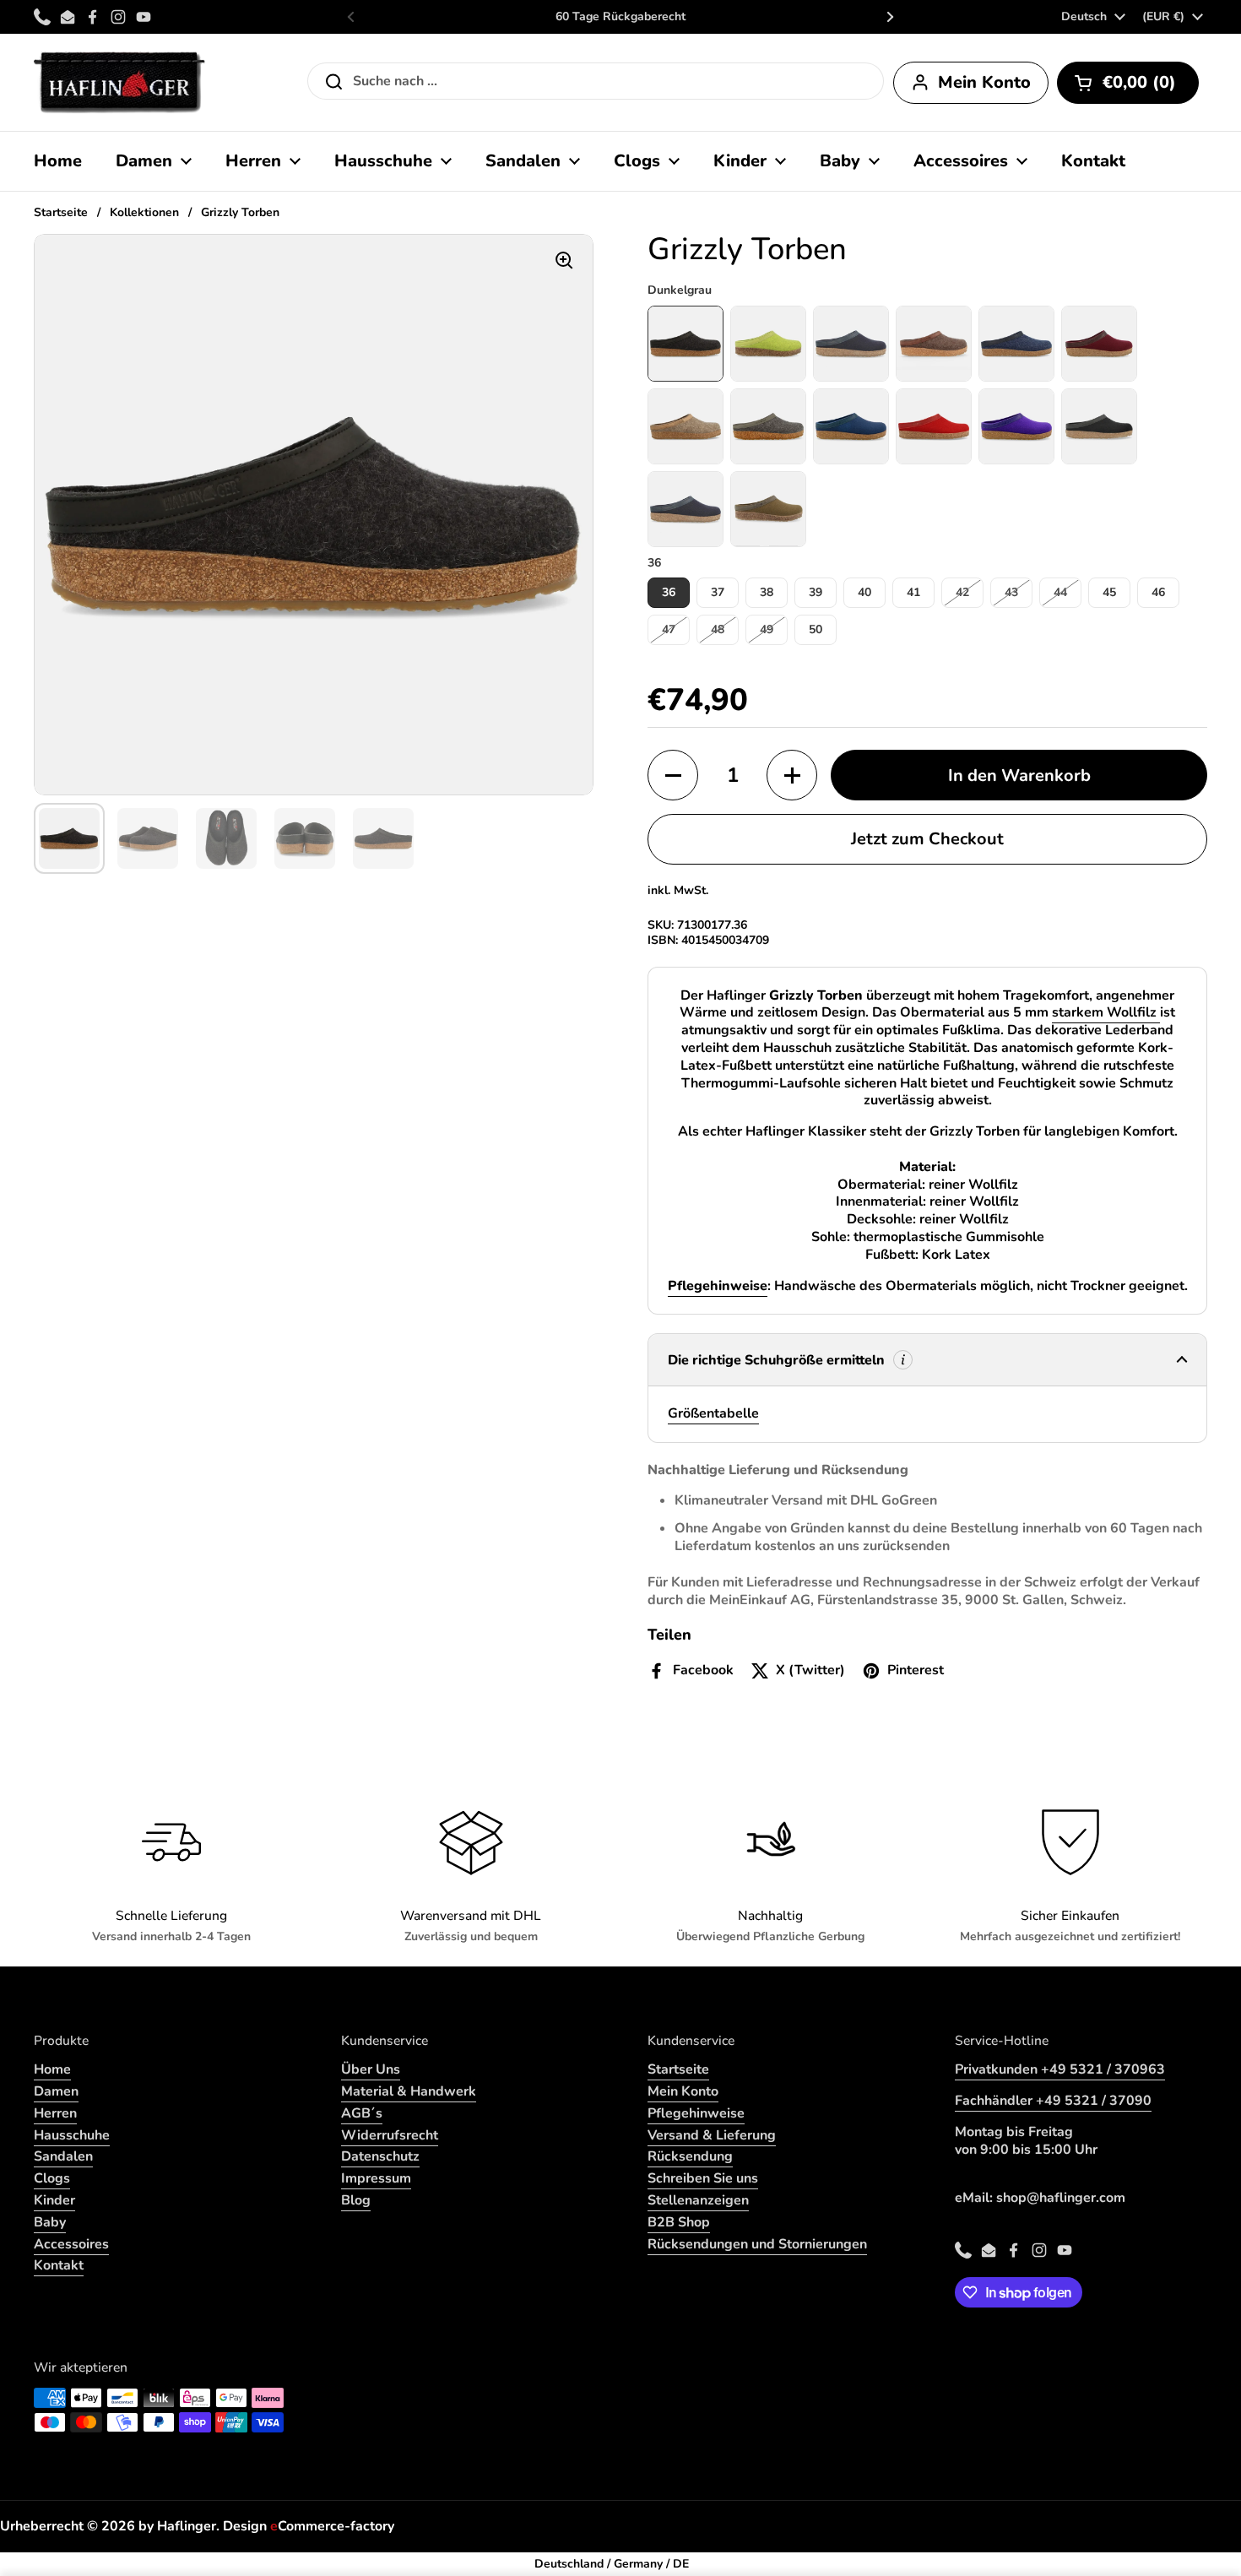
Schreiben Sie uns (703, 2178)
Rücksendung (690, 2156)
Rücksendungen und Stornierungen (757, 2244)
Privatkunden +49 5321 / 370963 (1060, 2069)
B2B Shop (679, 2222)
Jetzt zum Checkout (927, 839)
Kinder (54, 2200)
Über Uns (371, 2069)
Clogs (52, 2178)
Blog (356, 2200)
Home (52, 2069)
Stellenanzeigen (698, 2200)
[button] (1128, 83)
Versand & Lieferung (712, 2135)
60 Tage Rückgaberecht (620, 17)
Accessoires (71, 2244)
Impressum (376, 2178)
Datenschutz (380, 2156)
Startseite (61, 212)
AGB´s (362, 2113)
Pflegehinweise (696, 2113)
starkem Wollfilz (1106, 1012)
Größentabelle (713, 1413)
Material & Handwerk (409, 2091)
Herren (55, 2113)
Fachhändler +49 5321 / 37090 (1053, 2101)
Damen (56, 2091)
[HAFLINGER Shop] (119, 82)
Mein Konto (683, 2091)
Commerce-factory (332, 2526)
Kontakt (59, 2265)
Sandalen (63, 2156)
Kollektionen (144, 212)
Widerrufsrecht (390, 2135)
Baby (50, 2222)
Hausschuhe (72, 2135)
